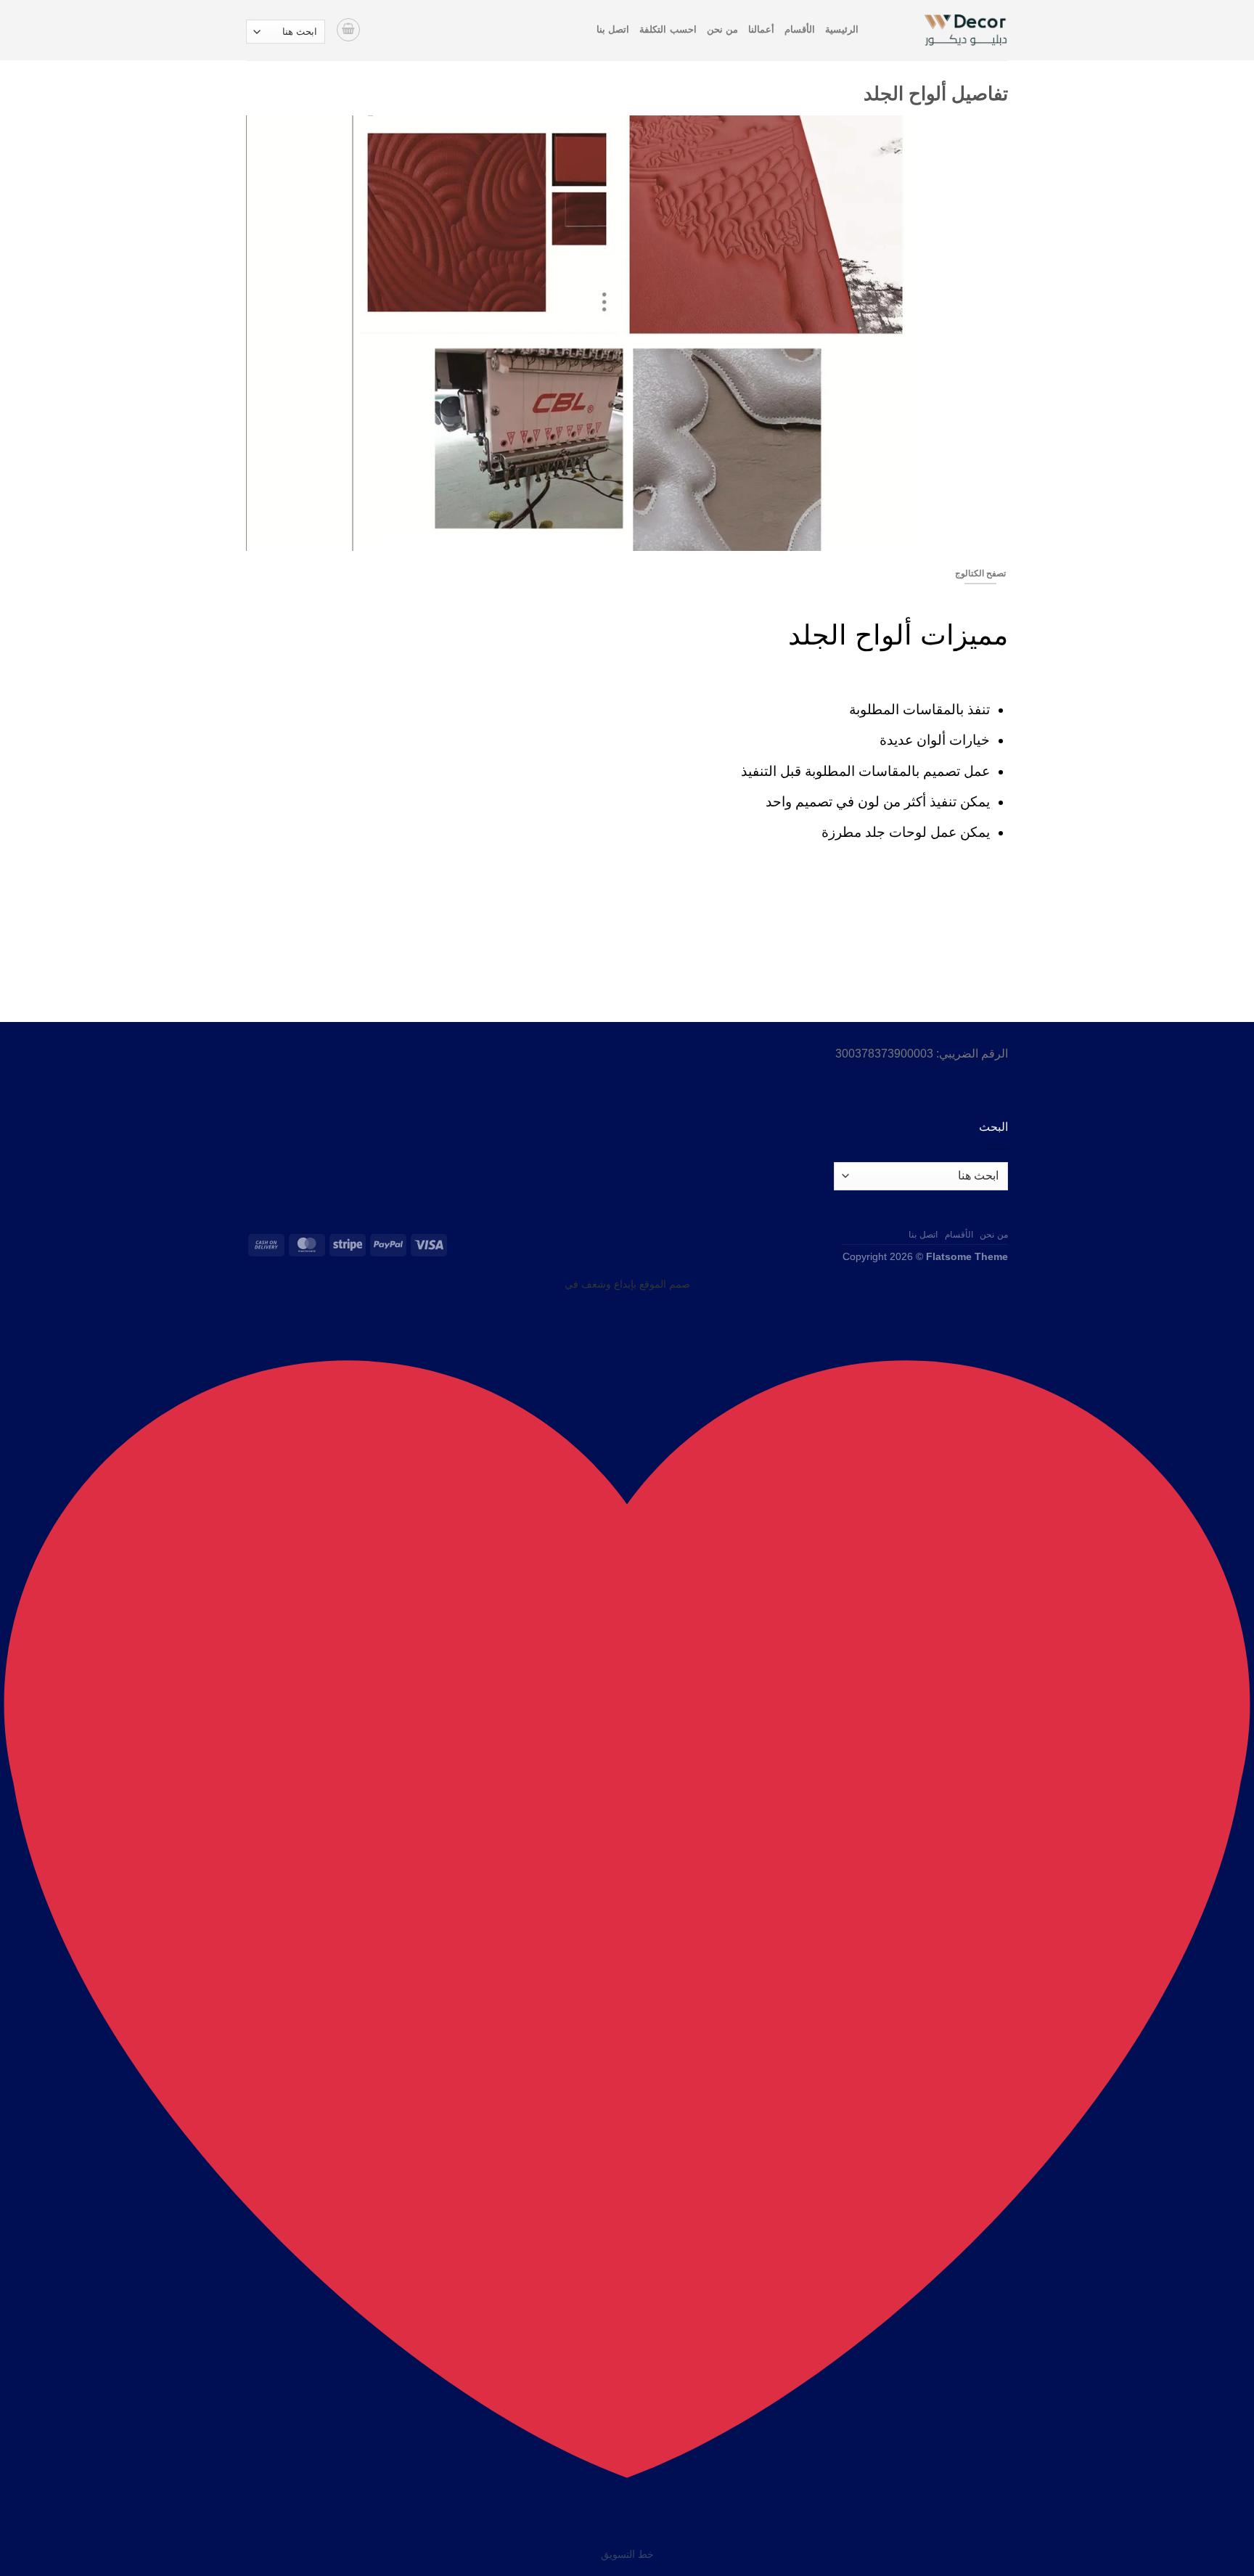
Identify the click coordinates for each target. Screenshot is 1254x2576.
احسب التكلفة (668, 29)
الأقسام (800, 29)
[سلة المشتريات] (348, 30)
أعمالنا (761, 29)
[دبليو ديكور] (944, 30)
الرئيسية (842, 29)
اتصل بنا (613, 29)
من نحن (722, 29)
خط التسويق (627, 2554)
